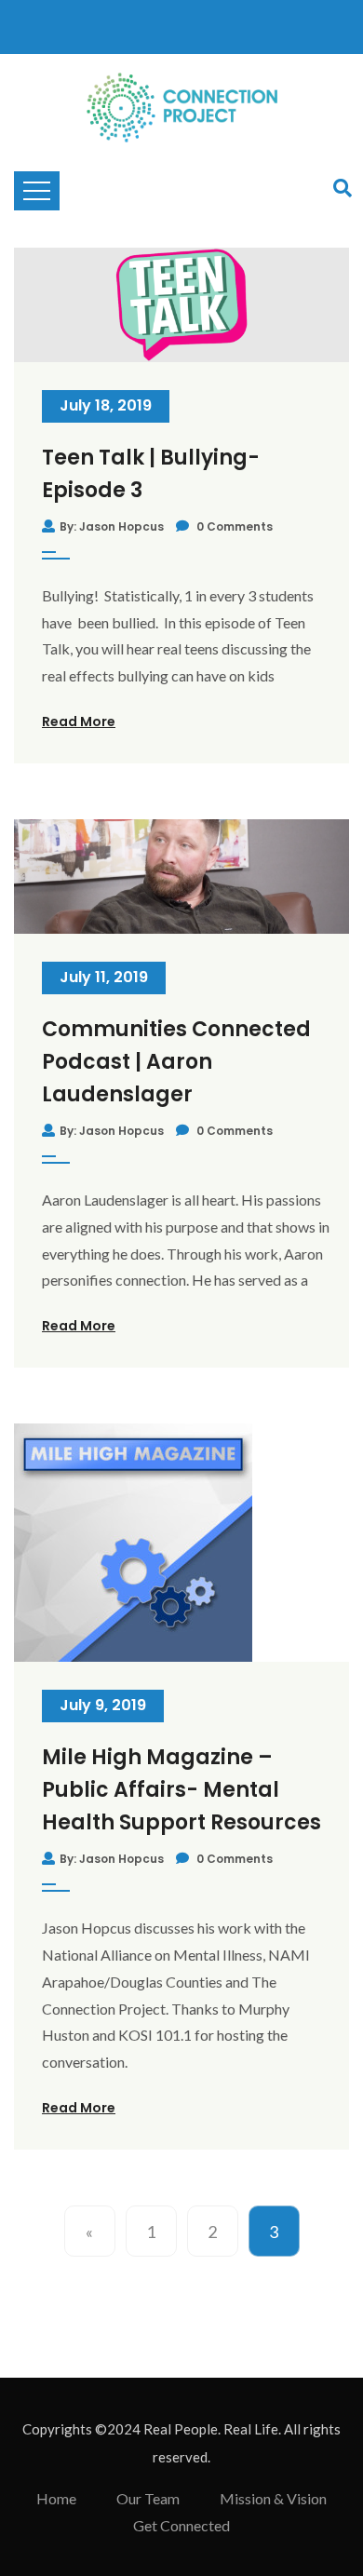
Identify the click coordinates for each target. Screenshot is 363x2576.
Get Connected (181, 2525)
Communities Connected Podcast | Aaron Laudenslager (176, 1062)
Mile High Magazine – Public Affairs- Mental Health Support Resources (181, 1790)
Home (56, 2498)
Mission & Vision (273, 2498)
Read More (79, 722)
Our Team (148, 2498)
